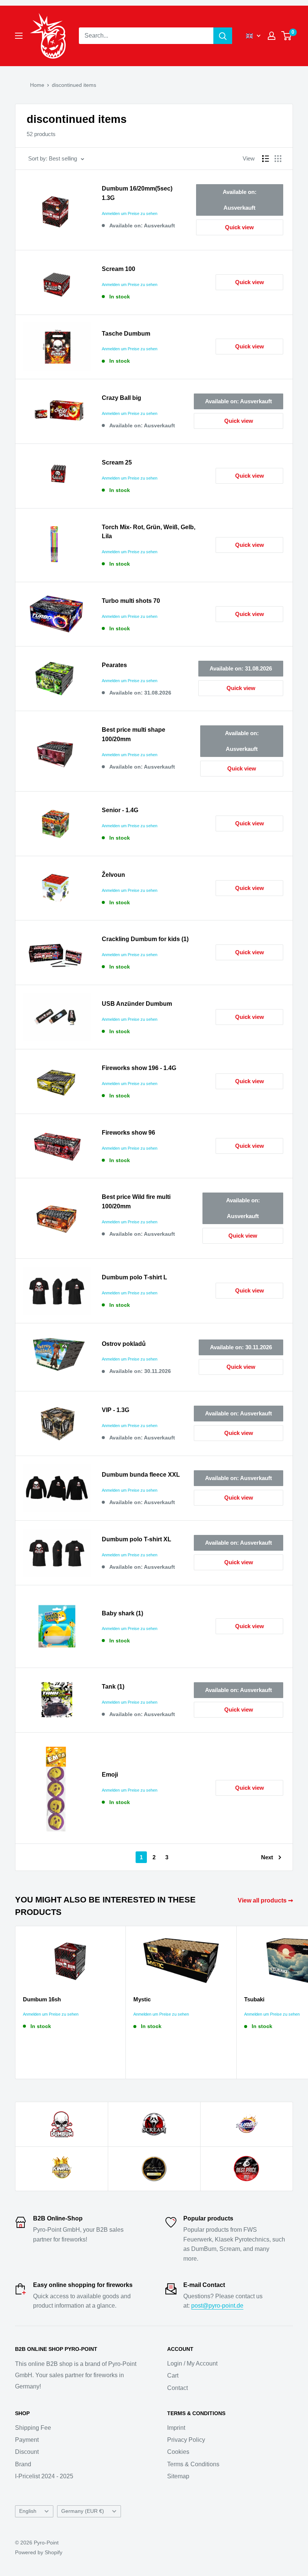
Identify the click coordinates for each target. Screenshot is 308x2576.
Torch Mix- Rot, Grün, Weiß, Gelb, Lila (149, 532)
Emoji (110, 1775)
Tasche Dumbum (126, 334)
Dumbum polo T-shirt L (134, 1277)
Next (267, 1857)
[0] (287, 36)
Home (37, 85)
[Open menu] (19, 36)
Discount (27, 2452)
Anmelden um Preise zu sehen (130, 213)
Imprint (176, 2428)
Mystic (142, 1999)
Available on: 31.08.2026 (241, 668)
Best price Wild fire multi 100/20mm (136, 1202)
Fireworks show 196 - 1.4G (139, 1068)
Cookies (178, 2452)
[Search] (223, 36)
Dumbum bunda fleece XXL (141, 1475)
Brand (23, 2464)
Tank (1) (113, 1687)
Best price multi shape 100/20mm (134, 734)
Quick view (239, 227)
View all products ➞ (266, 1900)
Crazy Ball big (122, 398)
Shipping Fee (33, 2428)
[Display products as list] (266, 159)
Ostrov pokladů (124, 1344)
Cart (173, 2375)
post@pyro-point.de (217, 2306)
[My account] (272, 36)
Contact (177, 2388)
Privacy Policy (186, 2440)
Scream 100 (119, 269)
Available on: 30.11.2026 (241, 1347)
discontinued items (74, 85)
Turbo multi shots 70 (131, 601)
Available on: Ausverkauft (240, 200)
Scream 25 (117, 462)
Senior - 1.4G (120, 810)
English (28, 2511)
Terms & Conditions (193, 2464)
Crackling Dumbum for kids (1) (145, 939)
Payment (27, 2440)
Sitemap (178, 2476)
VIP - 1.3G (115, 1410)
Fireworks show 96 (128, 1133)
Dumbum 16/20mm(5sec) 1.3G (137, 193)
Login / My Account (192, 2363)
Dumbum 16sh (42, 1999)
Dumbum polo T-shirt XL (137, 1539)
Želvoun (113, 875)
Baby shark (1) (122, 1613)
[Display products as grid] (278, 159)
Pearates (114, 665)
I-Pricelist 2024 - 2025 (44, 2476)
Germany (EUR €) (83, 2511)
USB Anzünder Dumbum (137, 1004)
